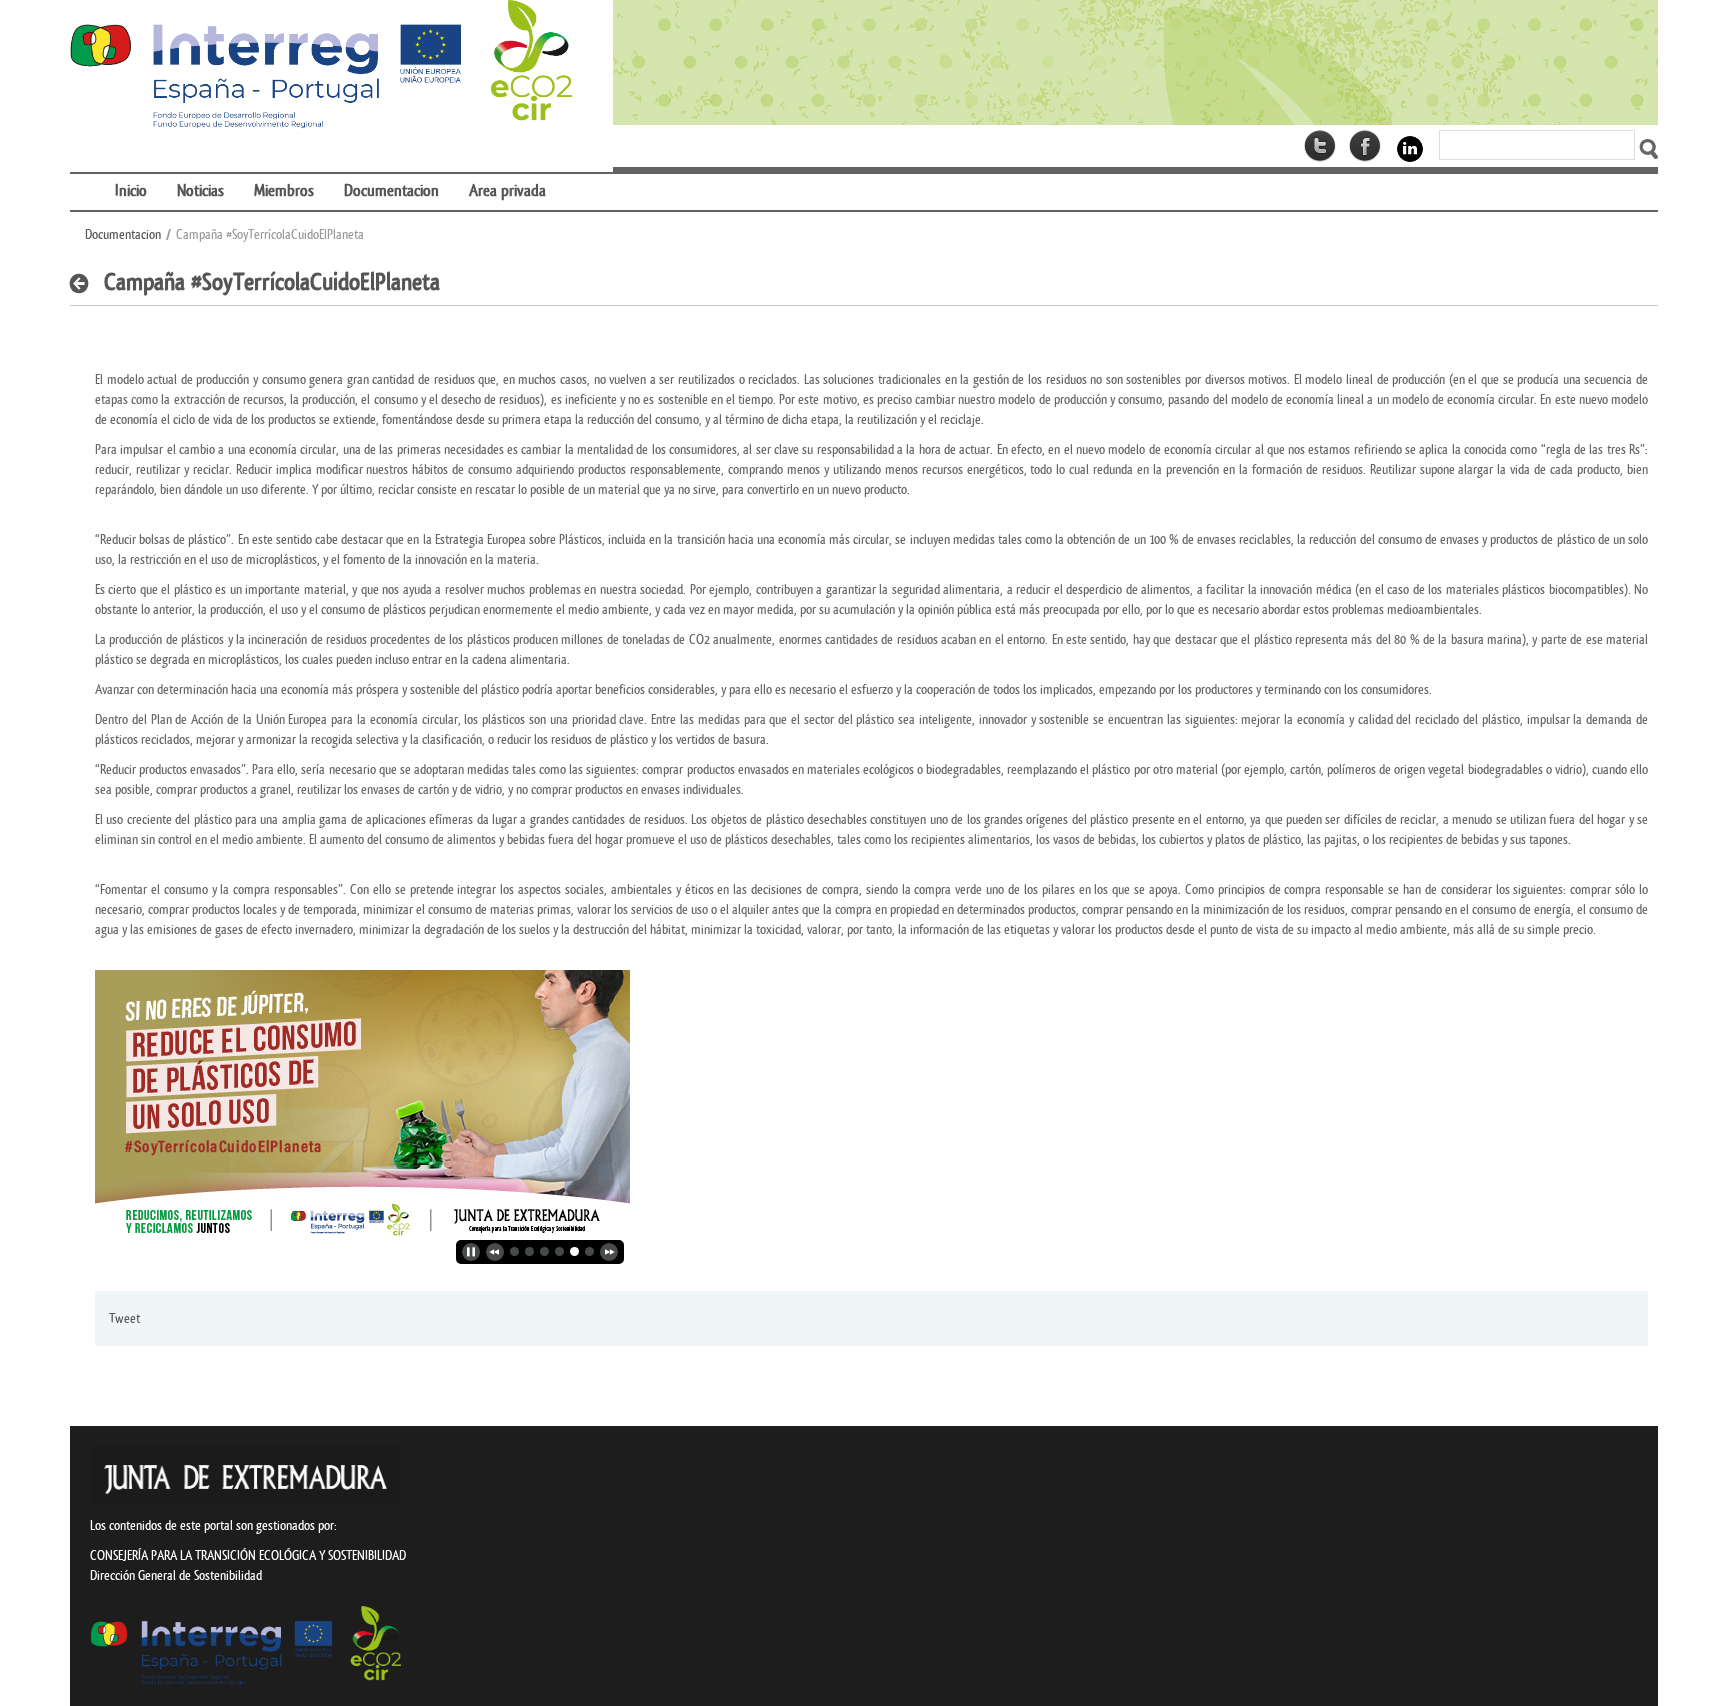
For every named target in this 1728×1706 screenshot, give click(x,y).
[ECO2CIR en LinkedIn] (1410, 147)
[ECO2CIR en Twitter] (1320, 146)
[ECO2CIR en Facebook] (1365, 146)
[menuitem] (85, 178)
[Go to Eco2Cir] (1135, 62)
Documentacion (123, 234)
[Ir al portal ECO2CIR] (321, 65)
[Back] (84, 284)
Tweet (124, 1318)
